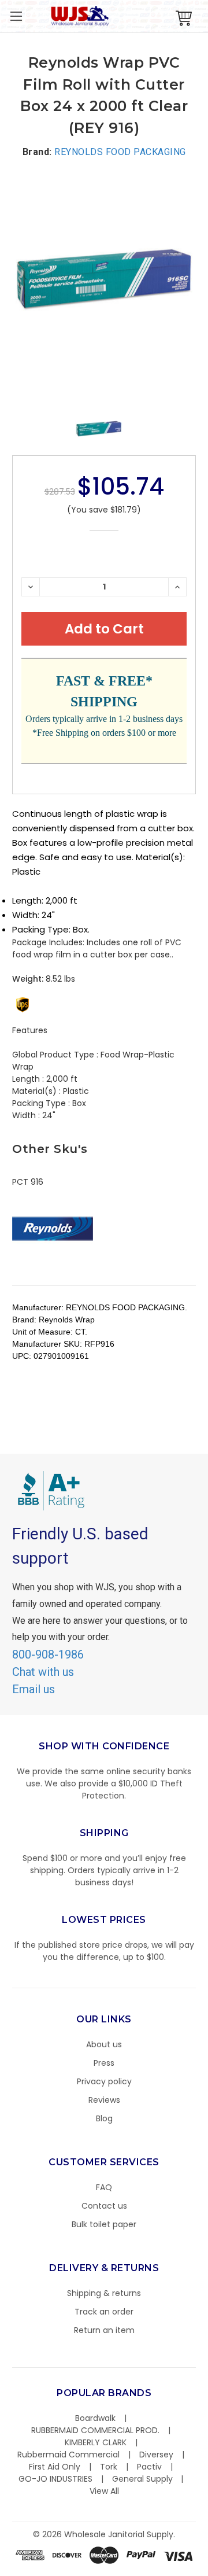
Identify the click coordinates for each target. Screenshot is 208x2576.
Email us (34, 1689)
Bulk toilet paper (104, 2224)
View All (104, 2491)
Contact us (104, 2206)
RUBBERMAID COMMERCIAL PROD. (95, 2430)
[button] (207, 2570)
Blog (104, 2118)
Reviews (104, 2100)
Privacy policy (104, 2081)
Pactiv (149, 2467)
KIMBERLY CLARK (96, 2442)
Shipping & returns (104, 2293)
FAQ (104, 2187)
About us (104, 2044)
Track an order (104, 2312)
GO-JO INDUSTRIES (55, 2479)
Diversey (156, 2455)
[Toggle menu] (16, 16)
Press (104, 2063)
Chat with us (43, 1672)
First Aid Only (55, 2467)
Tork (109, 2467)
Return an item (104, 2330)
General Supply (142, 2479)
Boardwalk (95, 2418)
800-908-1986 (48, 1654)
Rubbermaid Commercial (68, 2455)
